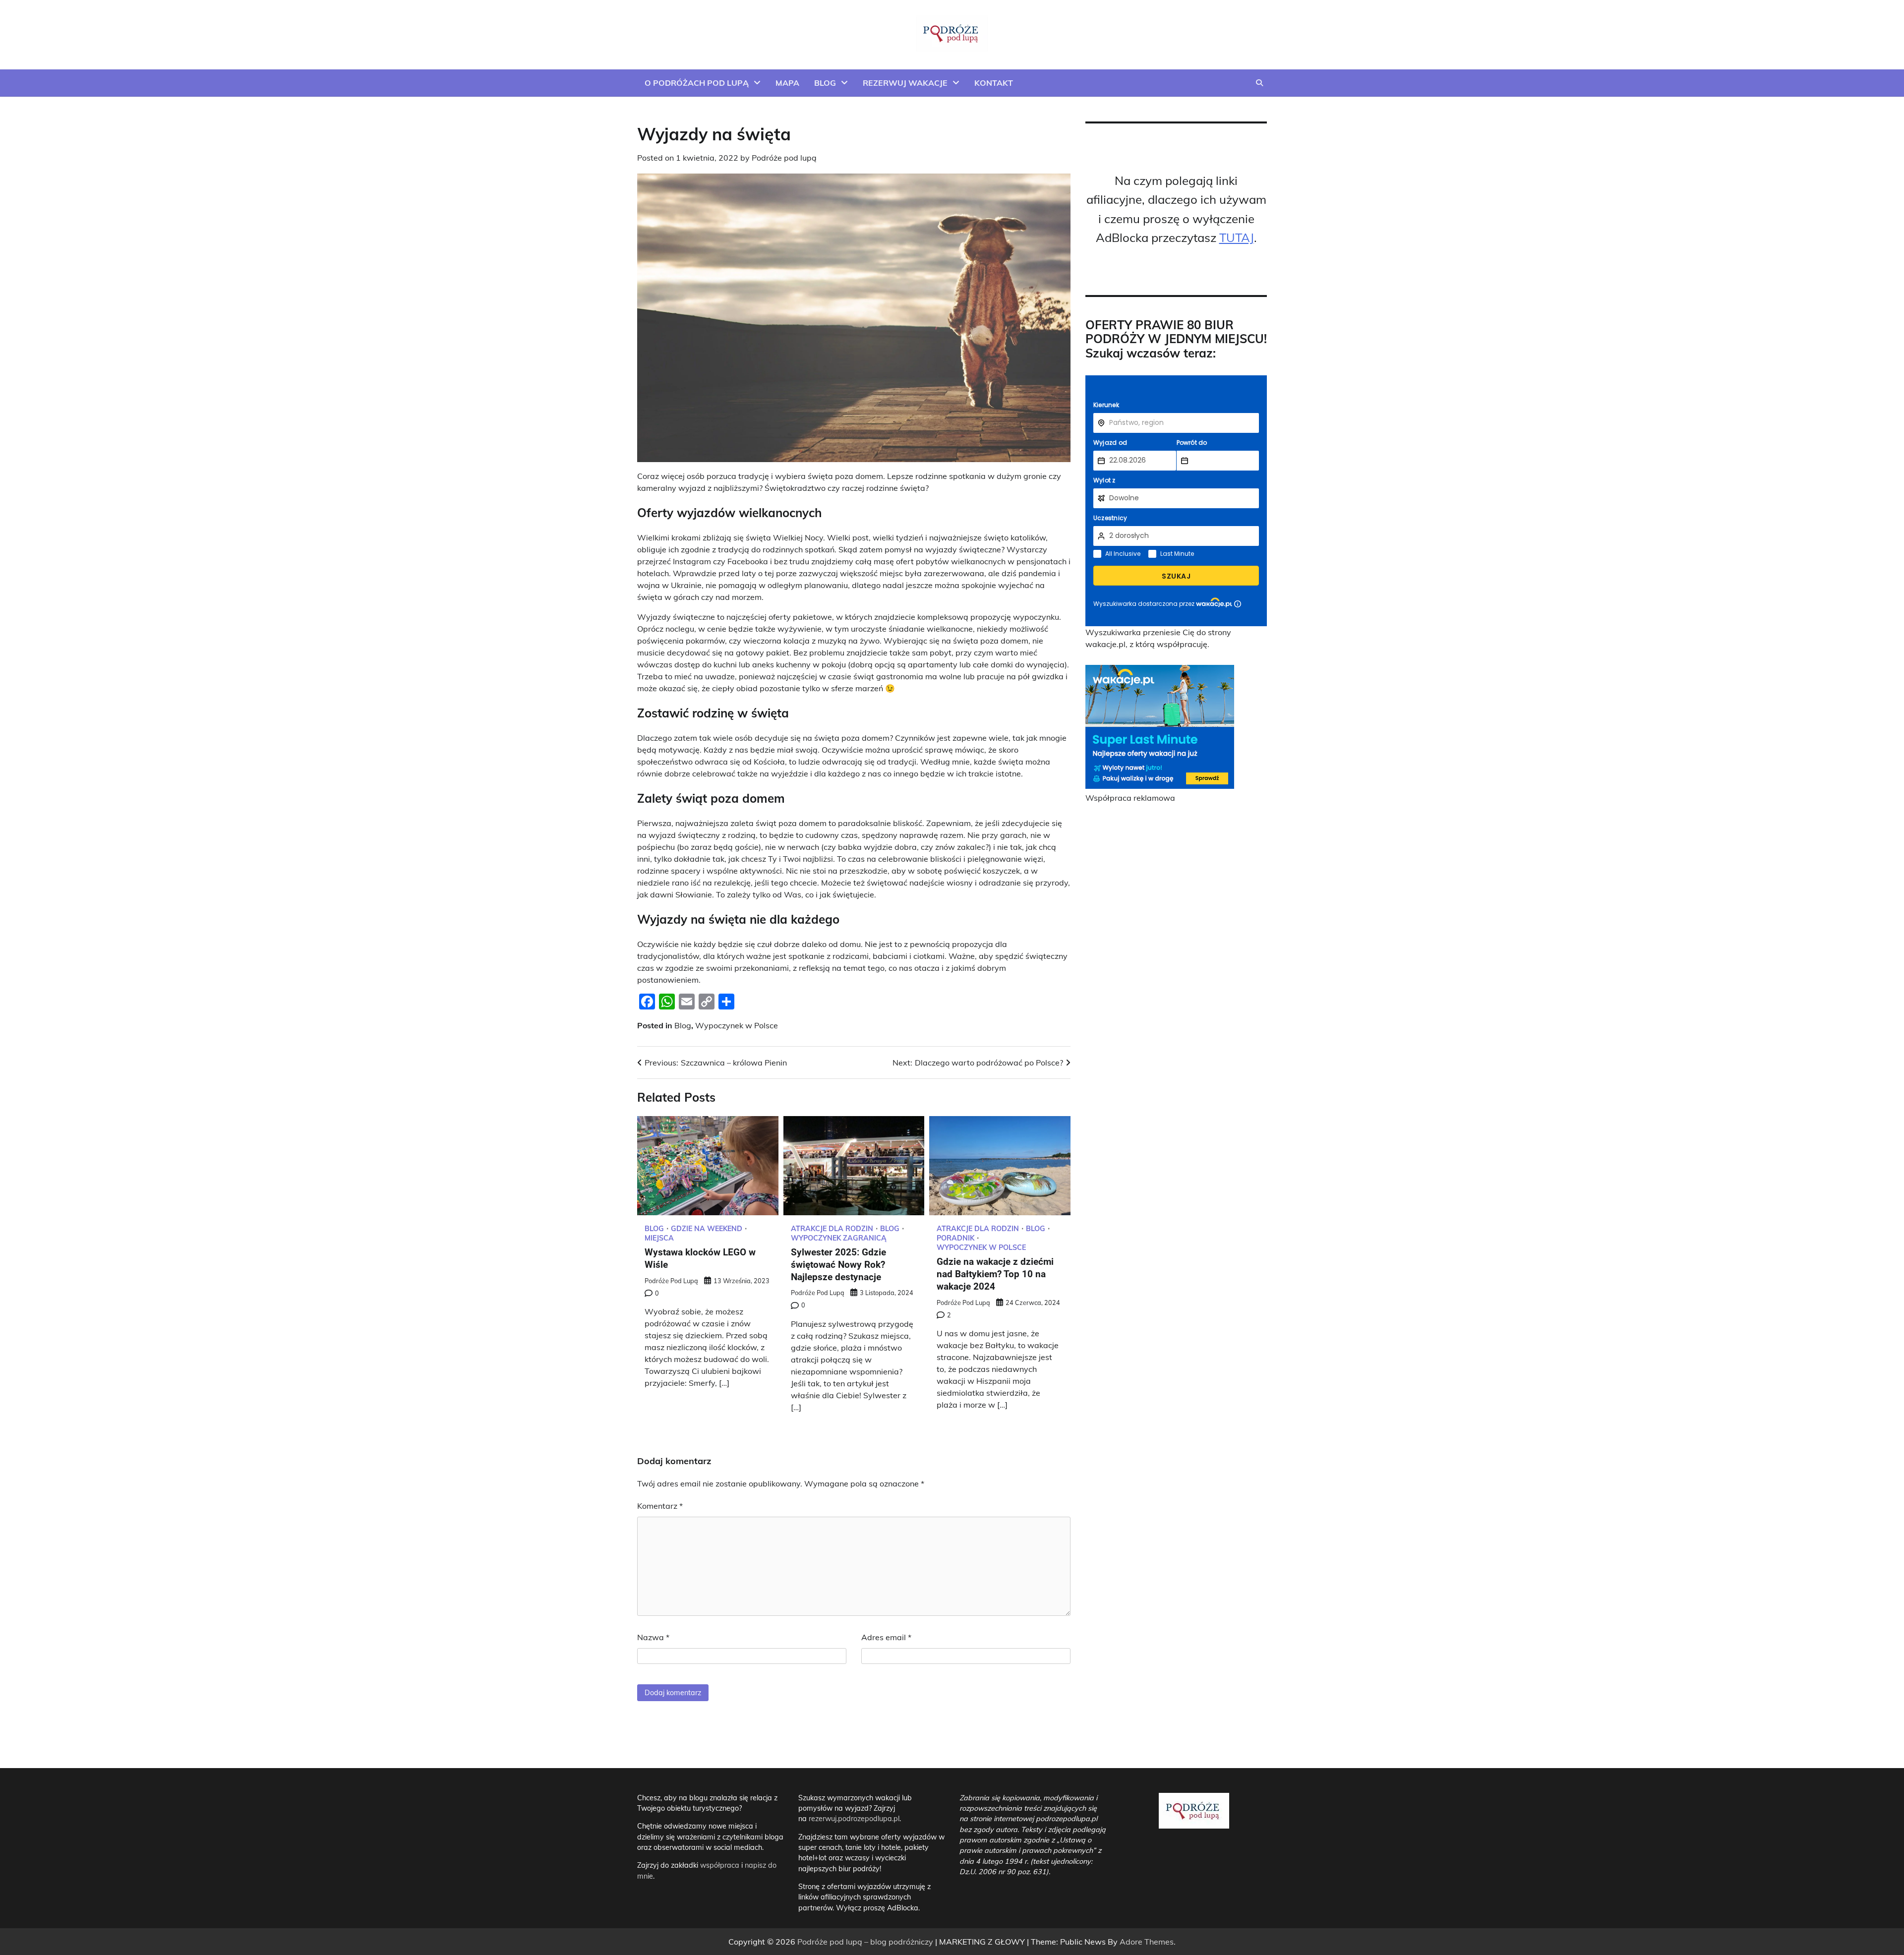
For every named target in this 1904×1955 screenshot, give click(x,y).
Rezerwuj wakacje (905, 83)
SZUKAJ (1176, 576)
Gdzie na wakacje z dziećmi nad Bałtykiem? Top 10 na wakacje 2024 (995, 1274)
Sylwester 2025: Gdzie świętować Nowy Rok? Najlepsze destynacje (838, 1265)
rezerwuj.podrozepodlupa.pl (854, 1819)
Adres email (886, 1637)
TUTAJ (1237, 237)
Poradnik (955, 1238)
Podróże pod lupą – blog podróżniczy (865, 1942)
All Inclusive (1123, 554)
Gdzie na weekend (707, 1229)
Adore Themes (1147, 1942)
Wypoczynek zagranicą (839, 1238)
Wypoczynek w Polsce (737, 1025)
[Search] (1259, 83)
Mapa (787, 83)
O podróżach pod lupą (697, 83)
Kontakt (994, 83)
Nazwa (653, 1637)
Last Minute (1177, 554)
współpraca (721, 1865)
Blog (825, 83)
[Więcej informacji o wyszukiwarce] (1238, 604)
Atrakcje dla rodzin (832, 1229)
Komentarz (660, 1506)
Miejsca (659, 1238)
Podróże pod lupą (784, 158)
